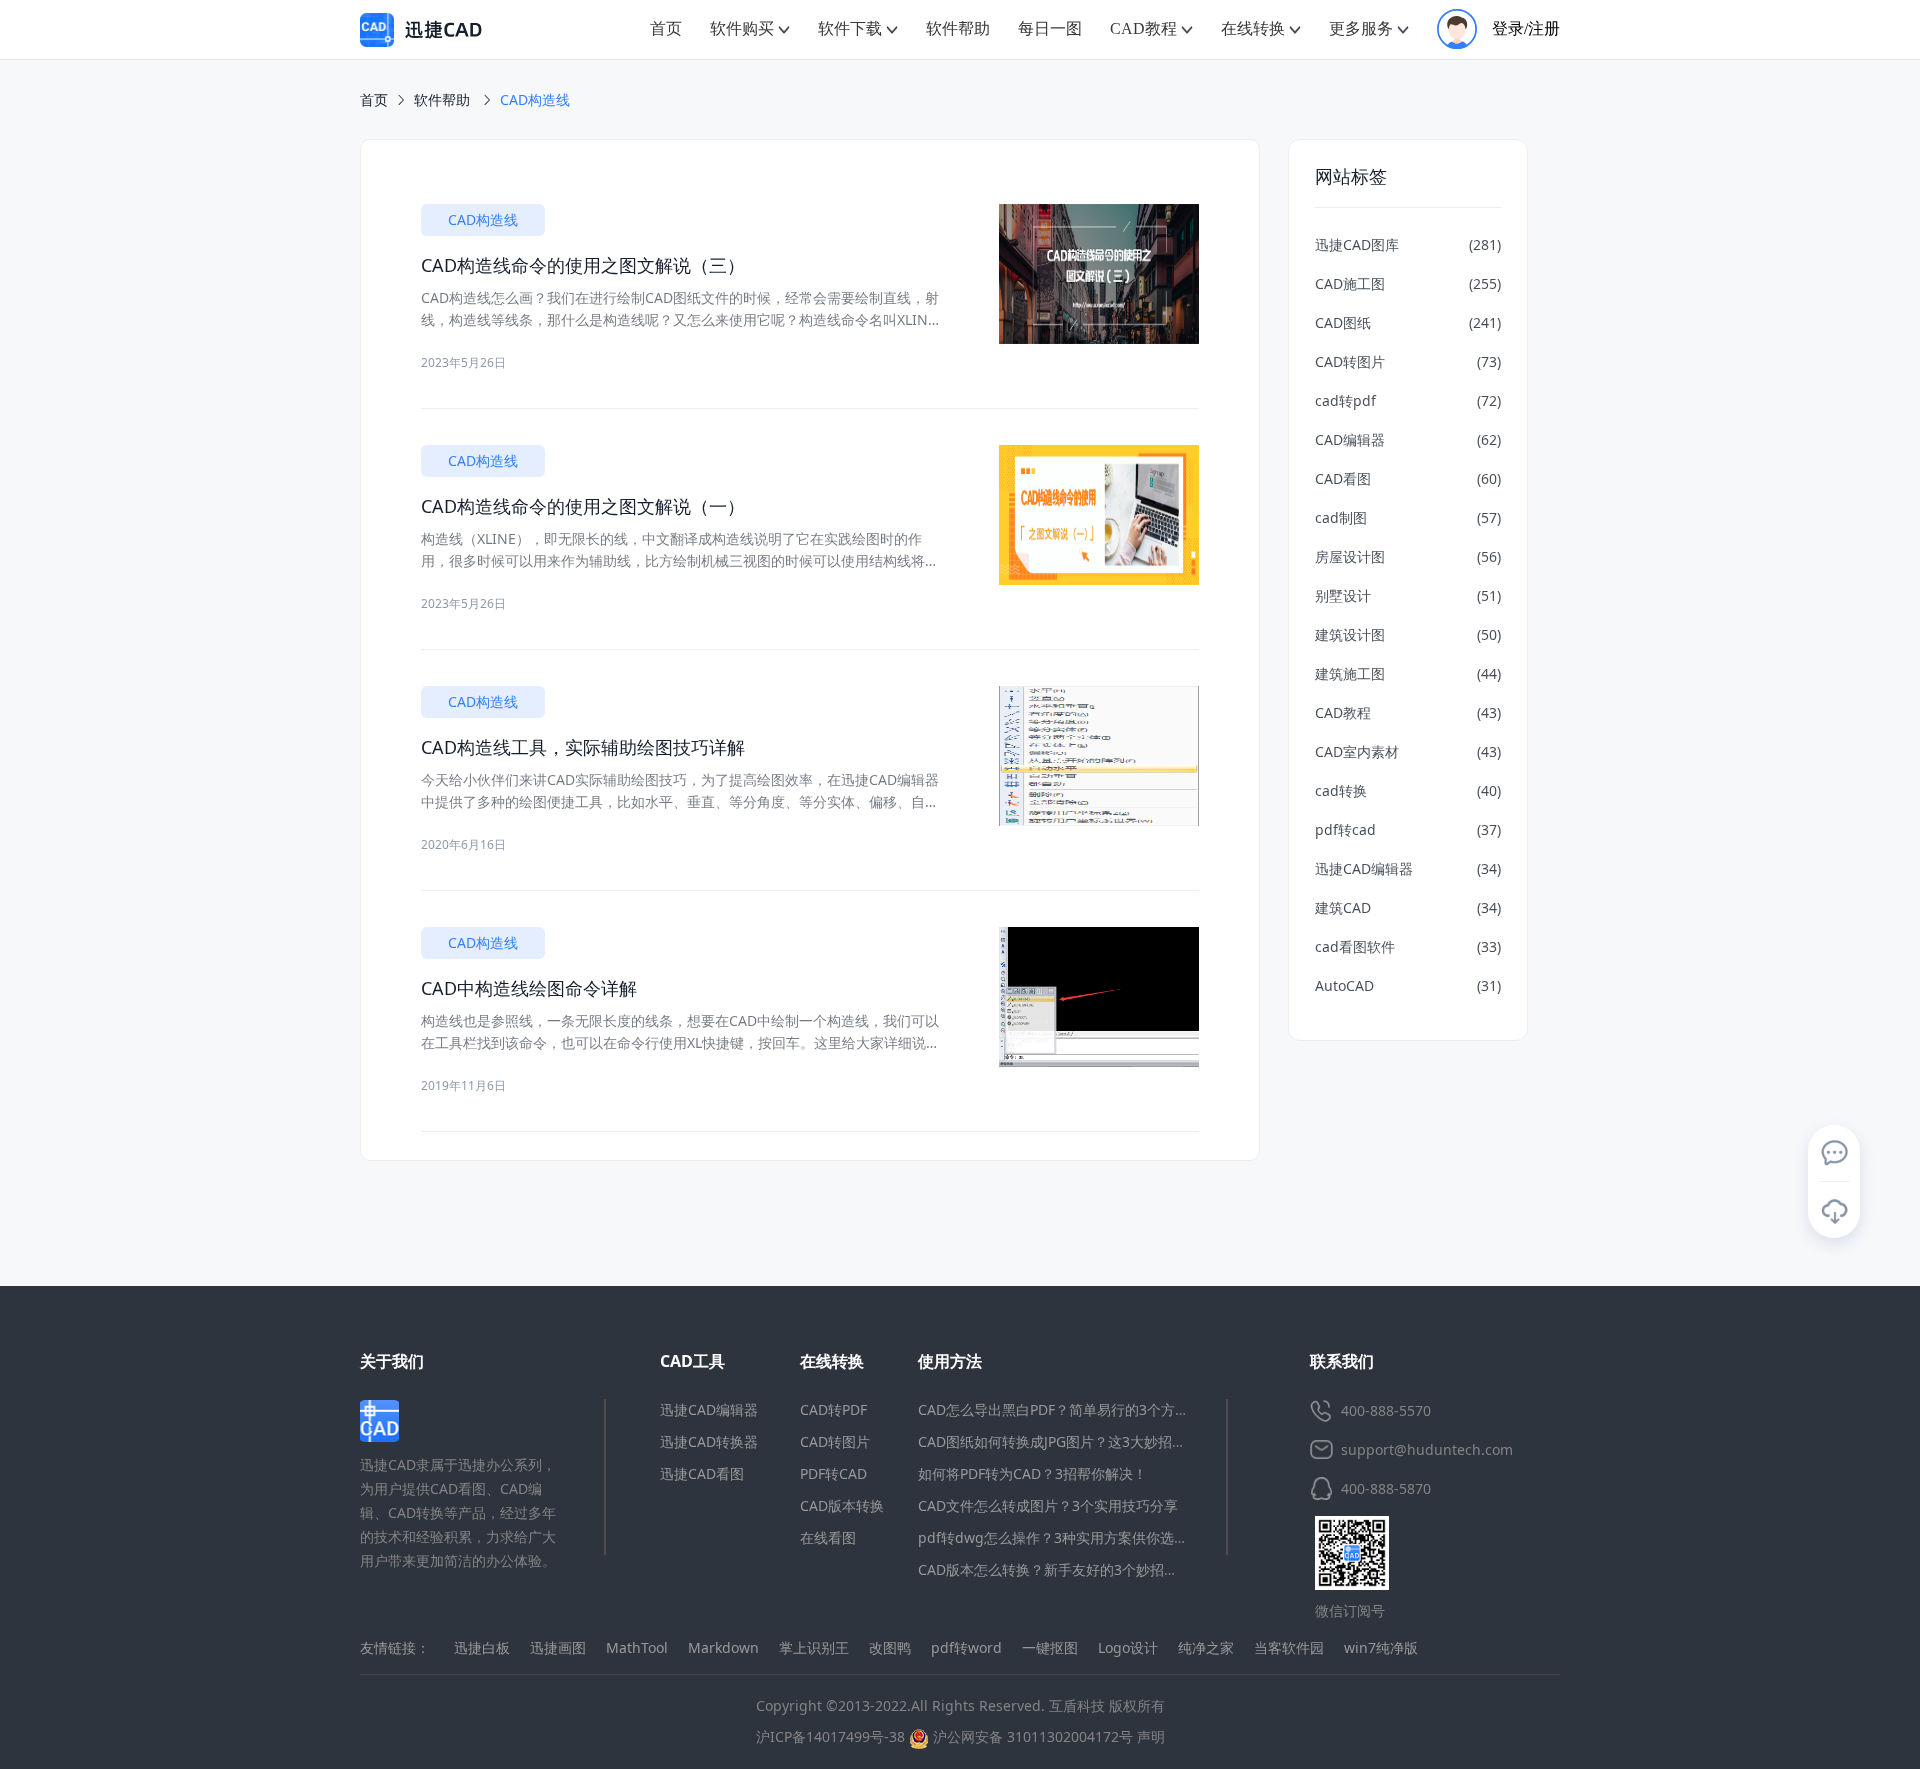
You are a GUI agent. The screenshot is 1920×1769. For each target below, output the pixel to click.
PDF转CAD (833, 1473)
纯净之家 (1206, 1647)
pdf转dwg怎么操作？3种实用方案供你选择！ (1060, 1537)
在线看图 (828, 1537)
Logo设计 (1128, 1647)
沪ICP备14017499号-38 (830, 1736)
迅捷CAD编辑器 (709, 1409)
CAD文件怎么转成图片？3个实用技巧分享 (1048, 1505)
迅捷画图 (558, 1647)
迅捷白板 (482, 1647)
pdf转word (966, 1647)
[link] (535, 100)
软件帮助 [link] (444, 99)
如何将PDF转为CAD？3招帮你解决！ (1032, 1473)
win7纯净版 (1381, 1647)
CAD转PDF (833, 1409)
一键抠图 (1050, 1647)
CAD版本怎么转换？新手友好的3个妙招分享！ (1062, 1569)
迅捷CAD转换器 (709, 1441)
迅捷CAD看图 (702, 1473)
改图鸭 (890, 1647)
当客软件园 (1289, 1647)
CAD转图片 (835, 1441)
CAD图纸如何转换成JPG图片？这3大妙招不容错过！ (1080, 1441)
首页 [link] (374, 99)
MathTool (637, 1647)
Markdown (723, 1647)
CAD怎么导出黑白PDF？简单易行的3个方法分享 (1067, 1409)
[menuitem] (666, 29)
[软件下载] (1834, 1211)
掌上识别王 (814, 1647)
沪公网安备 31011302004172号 (1031, 1736)
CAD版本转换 (842, 1505)
